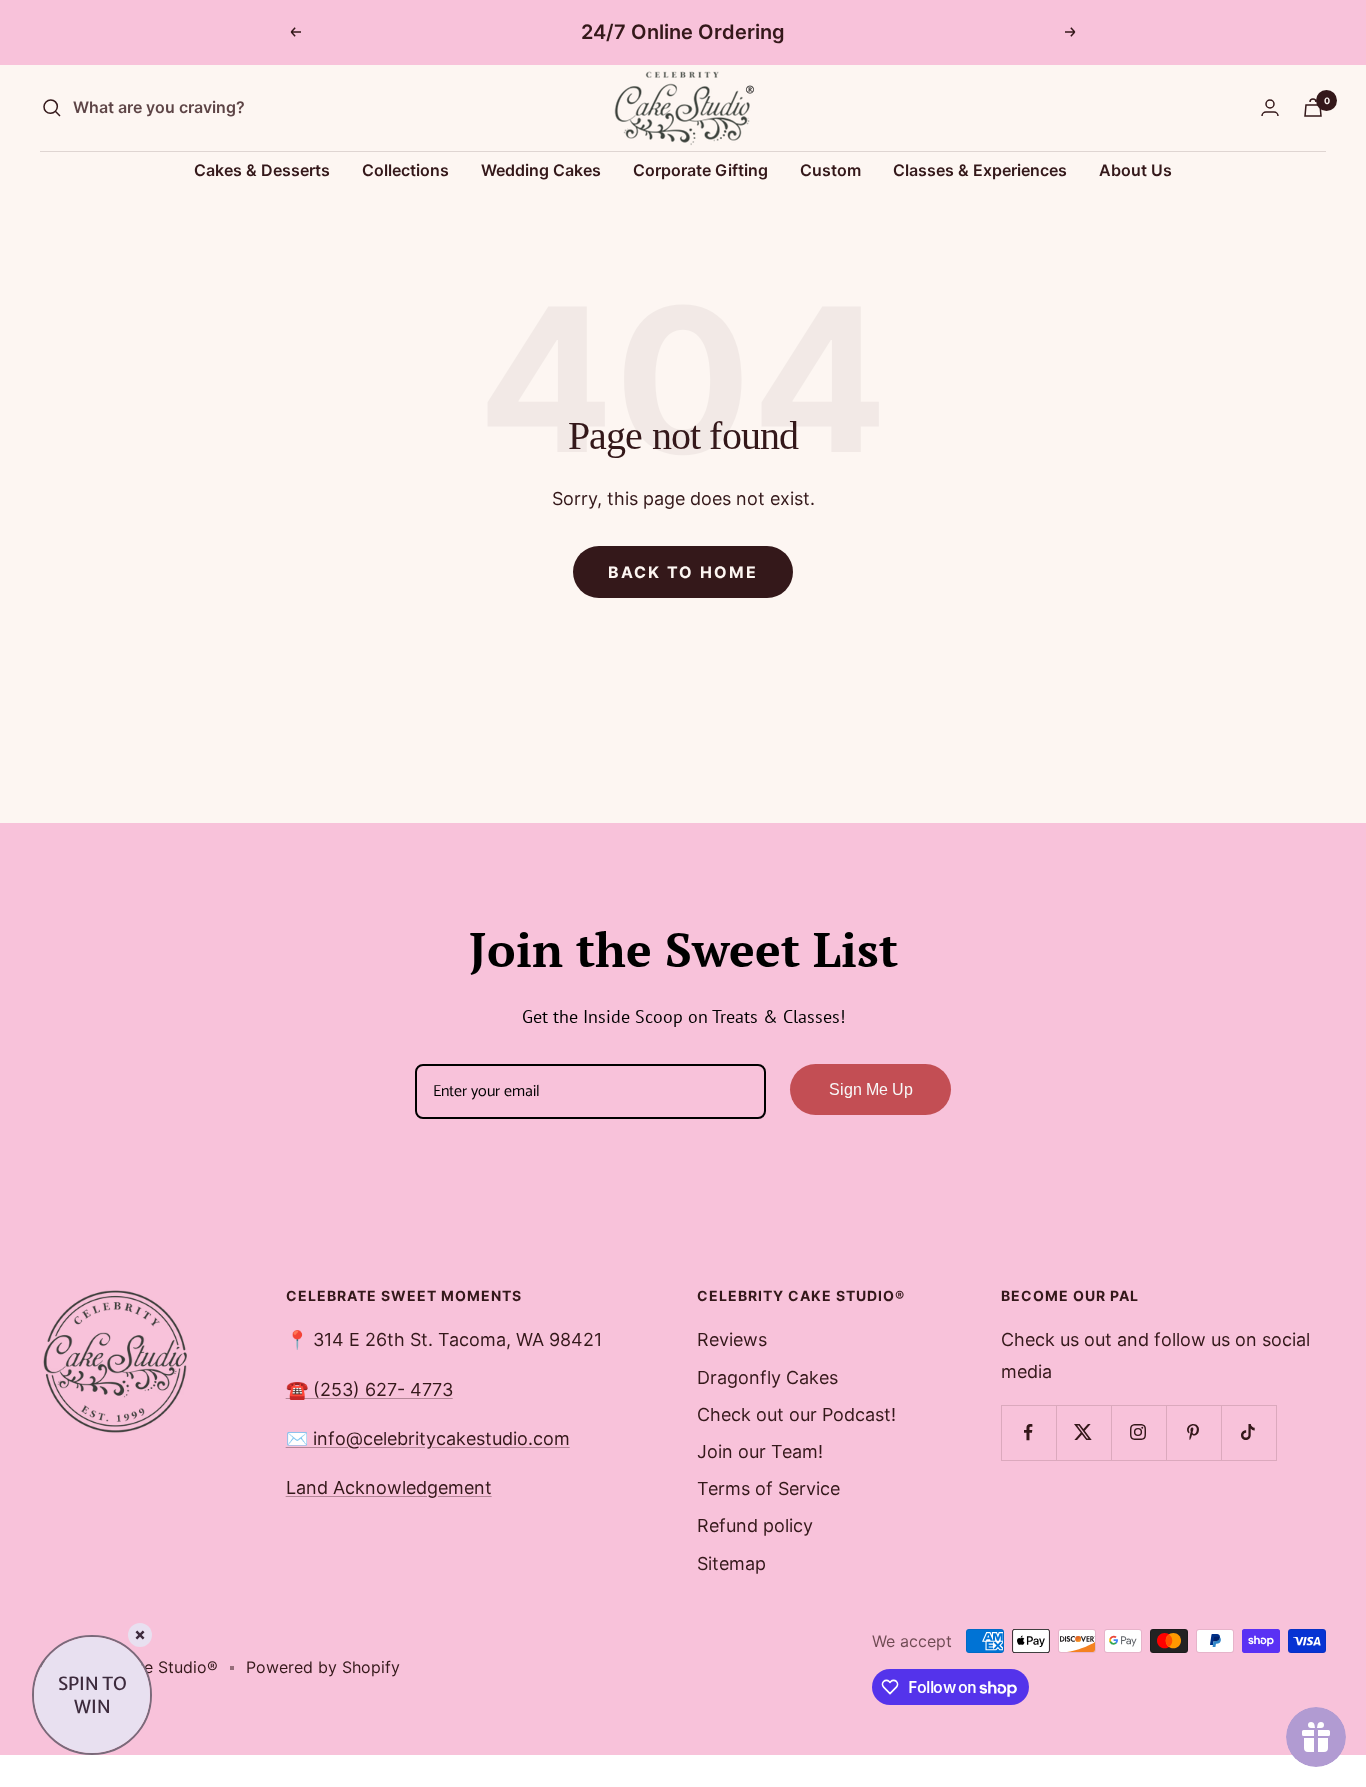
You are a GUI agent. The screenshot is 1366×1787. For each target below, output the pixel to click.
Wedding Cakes (541, 170)
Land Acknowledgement (389, 1487)
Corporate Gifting (700, 170)
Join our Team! (760, 1451)
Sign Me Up (871, 1089)
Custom (830, 170)
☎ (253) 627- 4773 (369, 1389)
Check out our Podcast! (796, 1414)
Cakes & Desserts (262, 170)
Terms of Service (768, 1488)
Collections (405, 170)
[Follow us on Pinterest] (1193, 1432)
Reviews (732, 1339)
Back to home (683, 572)
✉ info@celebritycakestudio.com (428, 1438)
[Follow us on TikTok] (1248, 1432)
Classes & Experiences (980, 170)
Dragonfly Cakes (767, 1377)
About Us (1135, 170)
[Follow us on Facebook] (1028, 1432)
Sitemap (731, 1563)
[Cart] (1313, 107)
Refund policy (755, 1525)
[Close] (140, 1635)
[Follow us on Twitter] (1083, 1432)
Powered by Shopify (323, 1667)
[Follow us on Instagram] (1138, 1432)
